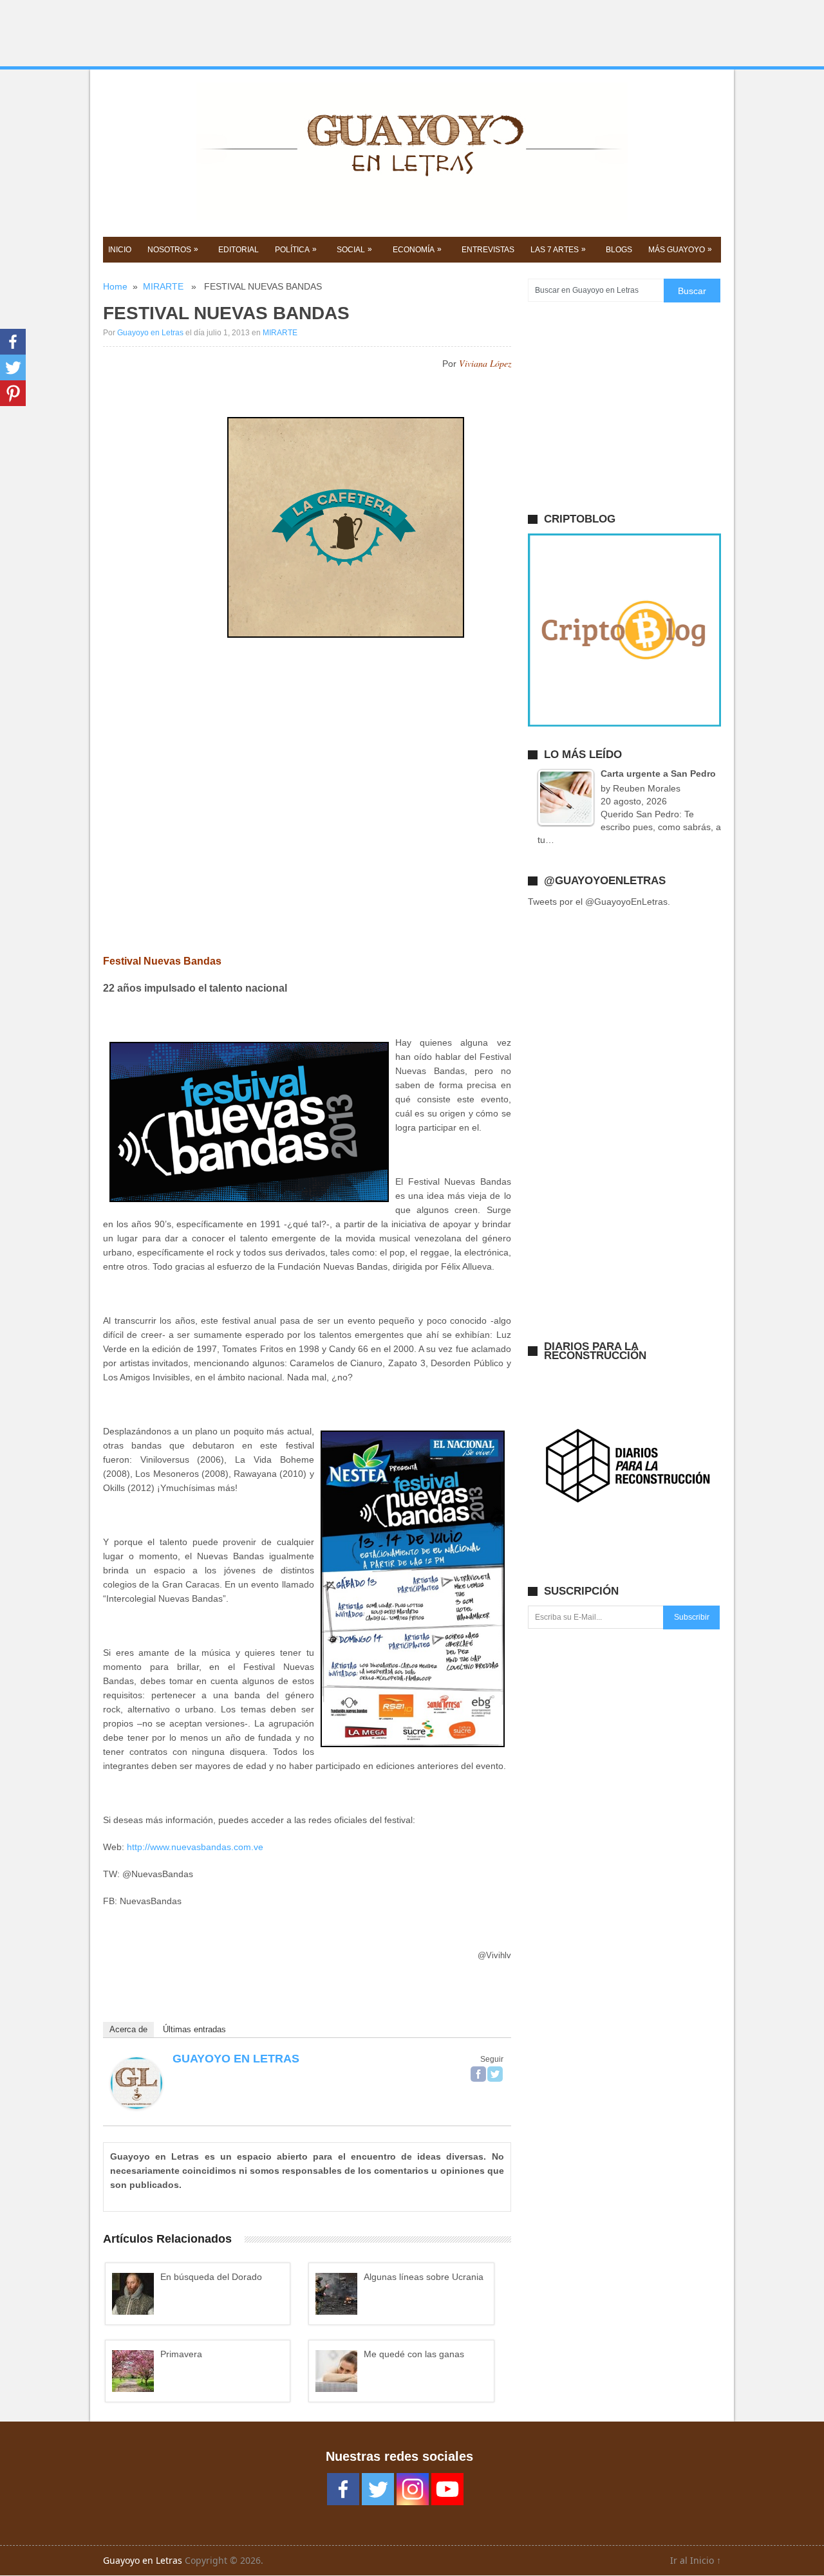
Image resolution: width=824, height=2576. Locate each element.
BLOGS (619, 250)
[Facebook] (478, 2074)
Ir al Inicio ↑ (696, 2560)
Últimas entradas (194, 2029)
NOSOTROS (173, 249)
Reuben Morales (647, 788)
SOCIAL (354, 249)
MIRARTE (163, 286)
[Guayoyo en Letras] (136, 2106)
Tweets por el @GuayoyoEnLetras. (599, 902)
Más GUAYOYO (680, 249)
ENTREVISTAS (488, 250)
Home (115, 286)
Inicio (120, 250)
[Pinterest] (13, 393)
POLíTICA (296, 249)
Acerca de (128, 2029)
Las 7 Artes (558, 249)
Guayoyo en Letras (150, 333)
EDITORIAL (239, 250)
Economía (417, 249)
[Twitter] (495, 2074)
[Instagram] (413, 2489)
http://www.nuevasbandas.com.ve (195, 1847)
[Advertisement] (412, 33)
